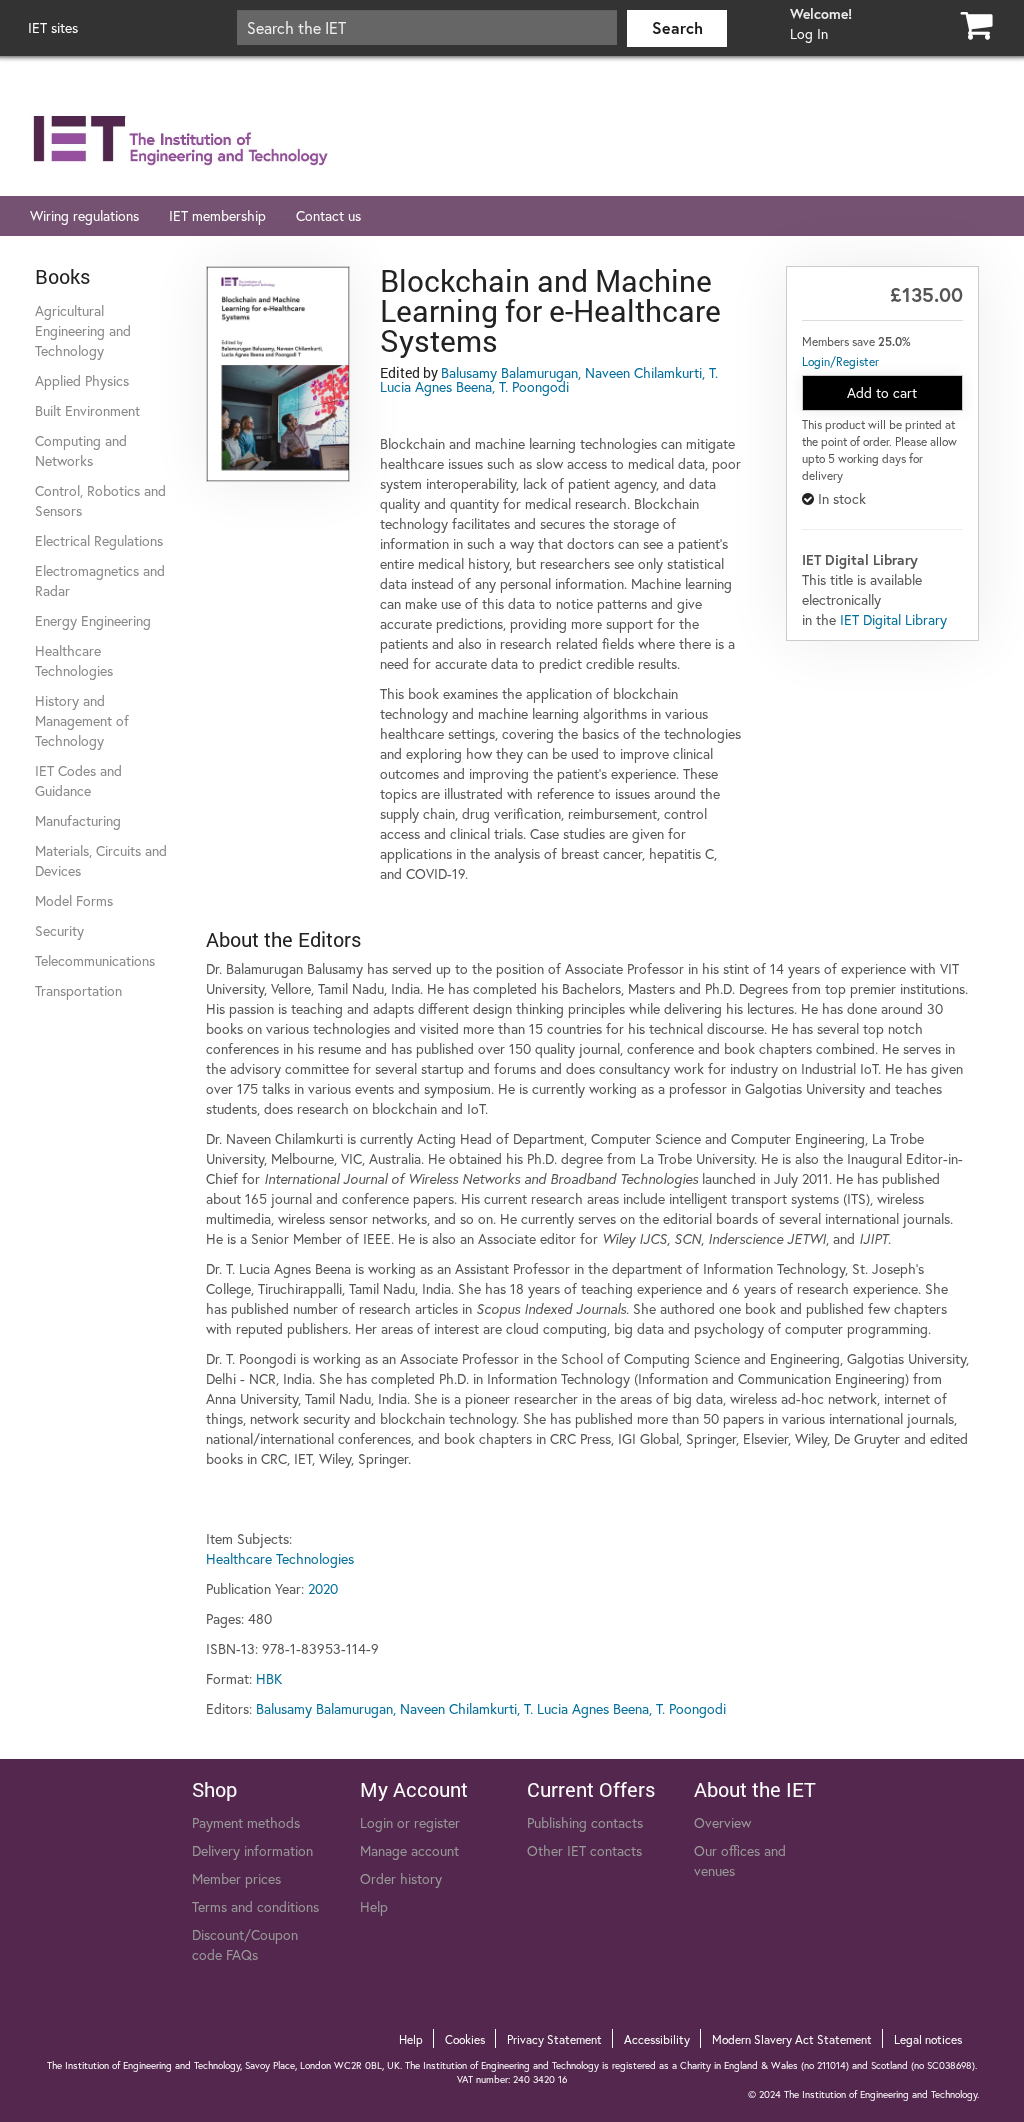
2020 (323, 1588)
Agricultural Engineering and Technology (83, 330)
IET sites (53, 27)
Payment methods (246, 1822)
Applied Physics (82, 380)
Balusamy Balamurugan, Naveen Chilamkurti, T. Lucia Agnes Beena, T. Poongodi (549, 379)
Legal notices (928, 2039)
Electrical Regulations (99, 540)
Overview (722, 1822)
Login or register (410, 1822)
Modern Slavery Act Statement (792, 2039)
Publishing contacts (585, 1822)
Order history (401, 1878)
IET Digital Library (893, 619)
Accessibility (657, 2039)
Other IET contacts (584, 1850)
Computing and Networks (81, 450)
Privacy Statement (554, 2039)
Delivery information (252, 1850)
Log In (809, 33)
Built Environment (87, 410)
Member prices (236, 1878)
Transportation (78, 990)
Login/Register (840, 361)
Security (59, 930)
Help (374, 1906)
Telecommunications (95, 960)
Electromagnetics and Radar (100, 580)
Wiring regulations (84, 215)
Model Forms (74, 900)
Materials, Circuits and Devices (101, 860)
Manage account (409, 1850)
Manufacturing (78, 820)
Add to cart (882, 392)
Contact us (328, 215)
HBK (269, 1678)
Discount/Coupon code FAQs (245, 1944)
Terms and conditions (255, 1906)
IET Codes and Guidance (78, 780)
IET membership (217, 215)
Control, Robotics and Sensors (100, 500)
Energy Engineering (93, 620)
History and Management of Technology (82, 720)
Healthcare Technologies (74, 660)
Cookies (465, 2039)
